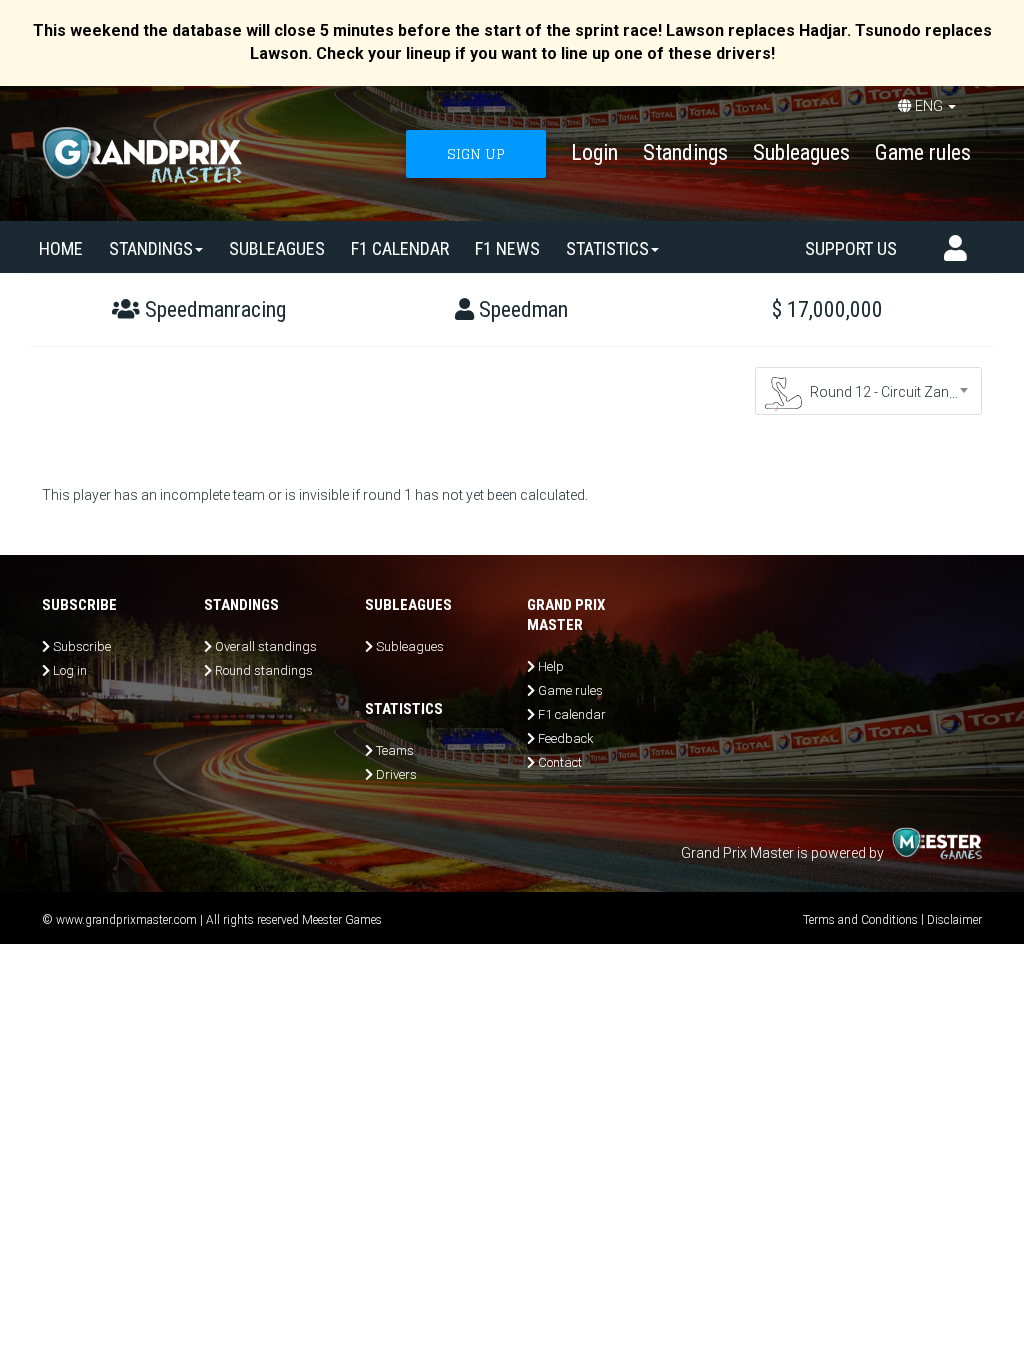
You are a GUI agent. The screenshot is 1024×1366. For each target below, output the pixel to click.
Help (551, 666)
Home (61, 248)
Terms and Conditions (860, 920)
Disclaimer (954, 920)
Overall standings (266, 646)
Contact (560, 762)
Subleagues (801, 152)
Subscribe (82, 646)
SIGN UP (476, 153)
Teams (395, 750)
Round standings (264, 670)
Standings (685, 152)
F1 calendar (400, 248)
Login (594, 152)
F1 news (507, 248)
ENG (929, 106)
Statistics (607, 248)
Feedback (566, 738)
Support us (851, 248)
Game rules (923, 152)
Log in (70, 670)
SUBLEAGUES (277, 248)
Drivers (396, 774)
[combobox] (869, 391)
